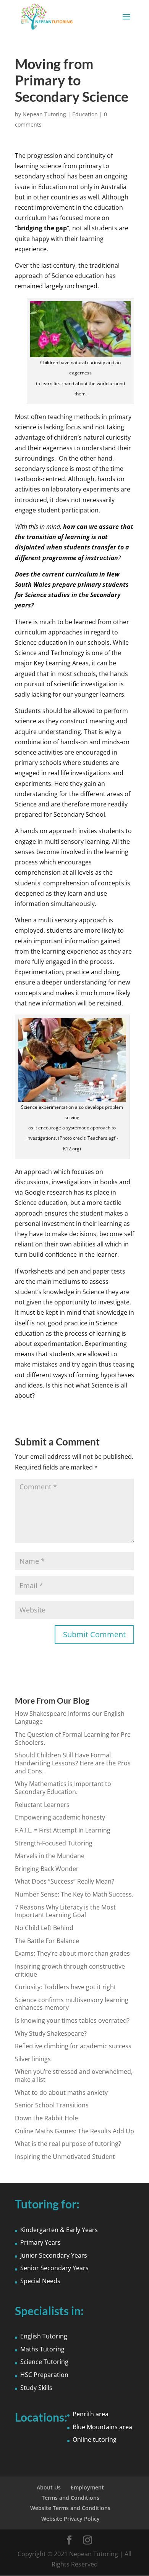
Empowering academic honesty (60, 1817)
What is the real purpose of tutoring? (68, 2144)
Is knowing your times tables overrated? (72, 2020)
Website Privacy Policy (70, 2519)
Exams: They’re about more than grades (72, 1953)
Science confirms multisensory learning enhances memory (72, 2004)
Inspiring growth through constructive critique (70, 1970)
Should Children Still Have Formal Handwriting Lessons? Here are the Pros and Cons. (73, 1763)
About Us (49, 2487)
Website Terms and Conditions (70, 2508)
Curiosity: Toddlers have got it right (66, 1987)
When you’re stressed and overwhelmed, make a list (74, 2076)
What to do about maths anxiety (61, 2093)
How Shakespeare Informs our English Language (70, 1718)
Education (85, 114)
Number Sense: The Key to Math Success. (74, 1894)
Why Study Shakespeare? (51, 2033)
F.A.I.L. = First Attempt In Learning (63, 1830)
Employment (87, 2487)
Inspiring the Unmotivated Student (65, 2157)
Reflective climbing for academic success (73, 2046)
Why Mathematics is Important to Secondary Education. (63, 1788)
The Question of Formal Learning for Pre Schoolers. (73, 1738)
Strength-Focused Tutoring (54, 1843)
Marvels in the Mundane (50, 1856)
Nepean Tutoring (44, 114)
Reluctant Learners (42, 1805)
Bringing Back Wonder (47, 1869)
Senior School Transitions (52, 2105)
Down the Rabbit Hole (46, 2118)
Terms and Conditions (70, 2498)
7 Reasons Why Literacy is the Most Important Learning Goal (65, 1911)
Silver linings (33, 2059)
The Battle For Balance (47, 1941)
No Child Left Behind (44, 1928)
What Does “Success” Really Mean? (65, 1881)
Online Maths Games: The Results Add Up (74, 2131)
